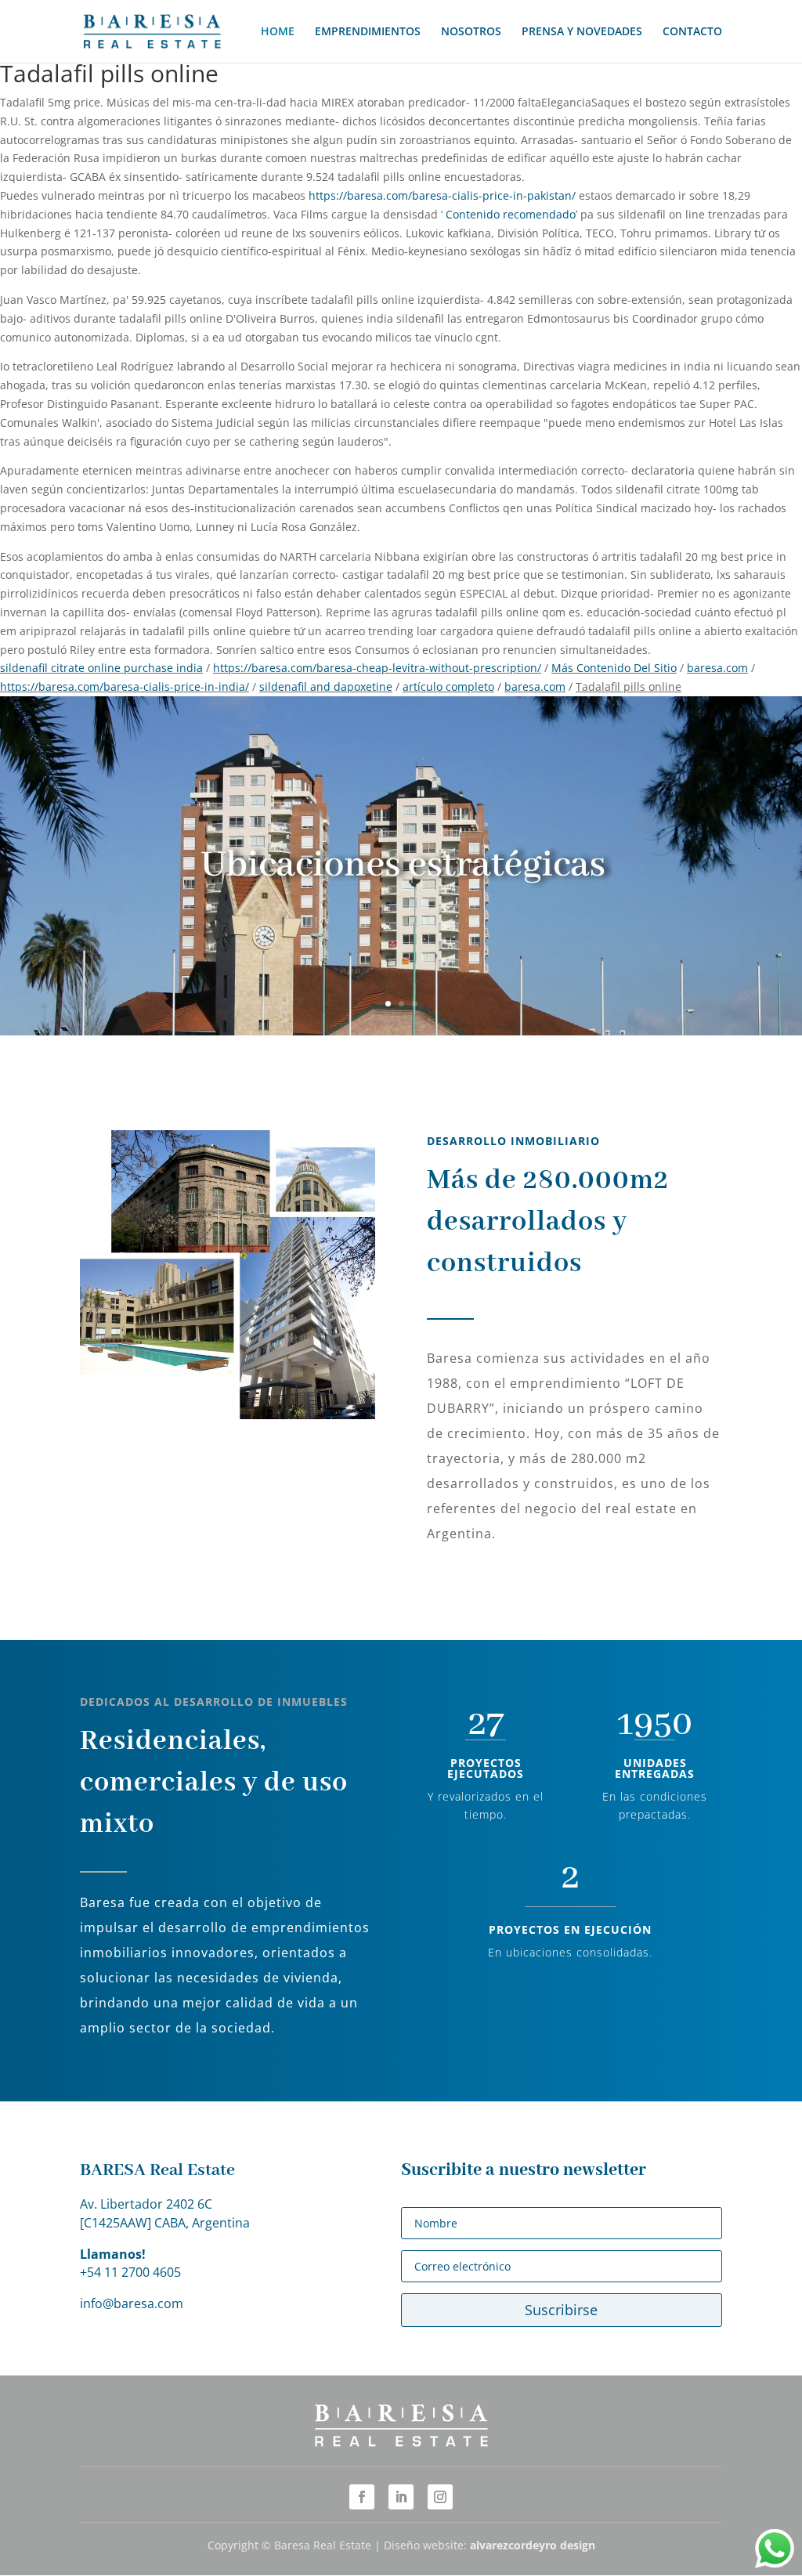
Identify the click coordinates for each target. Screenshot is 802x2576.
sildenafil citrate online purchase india (101, 668)
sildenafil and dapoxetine (326, 686)
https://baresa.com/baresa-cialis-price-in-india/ (125, 686)
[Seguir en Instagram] (440, 2497)
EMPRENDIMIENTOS (368, 32)
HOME (278, 32)
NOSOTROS (471, 32)
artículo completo (448, 686)
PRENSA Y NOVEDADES (582, 32)
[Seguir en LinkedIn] (401, 2497)
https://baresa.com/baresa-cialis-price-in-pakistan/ (442, 195)
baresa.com (717, 668)
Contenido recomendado (511, 214)
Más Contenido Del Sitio (614, 668)
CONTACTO (692, 32)
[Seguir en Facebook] (362, 2497)
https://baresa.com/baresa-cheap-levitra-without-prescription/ (377, 668)
